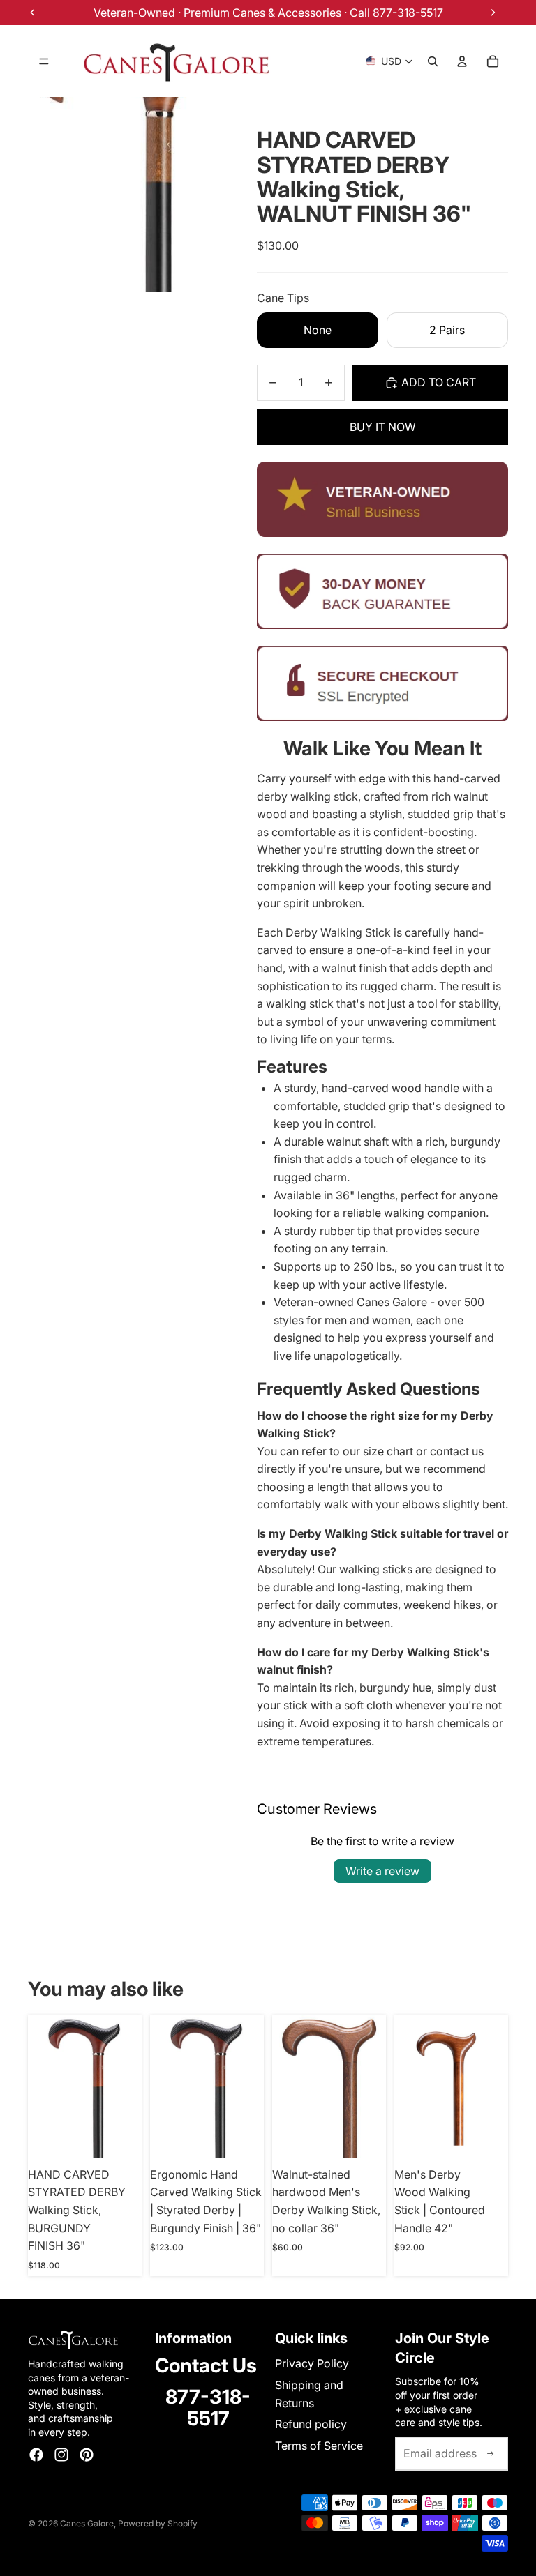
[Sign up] (491, 2454)
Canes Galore (87, 2523)
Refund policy (311, 2424)
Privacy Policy (312, 2363)
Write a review (382, 1871)
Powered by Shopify (158, 2523)
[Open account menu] (462, 61)
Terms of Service (319, 2446)
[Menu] (44, 61)
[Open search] (433, 61)
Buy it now (383, 427)
